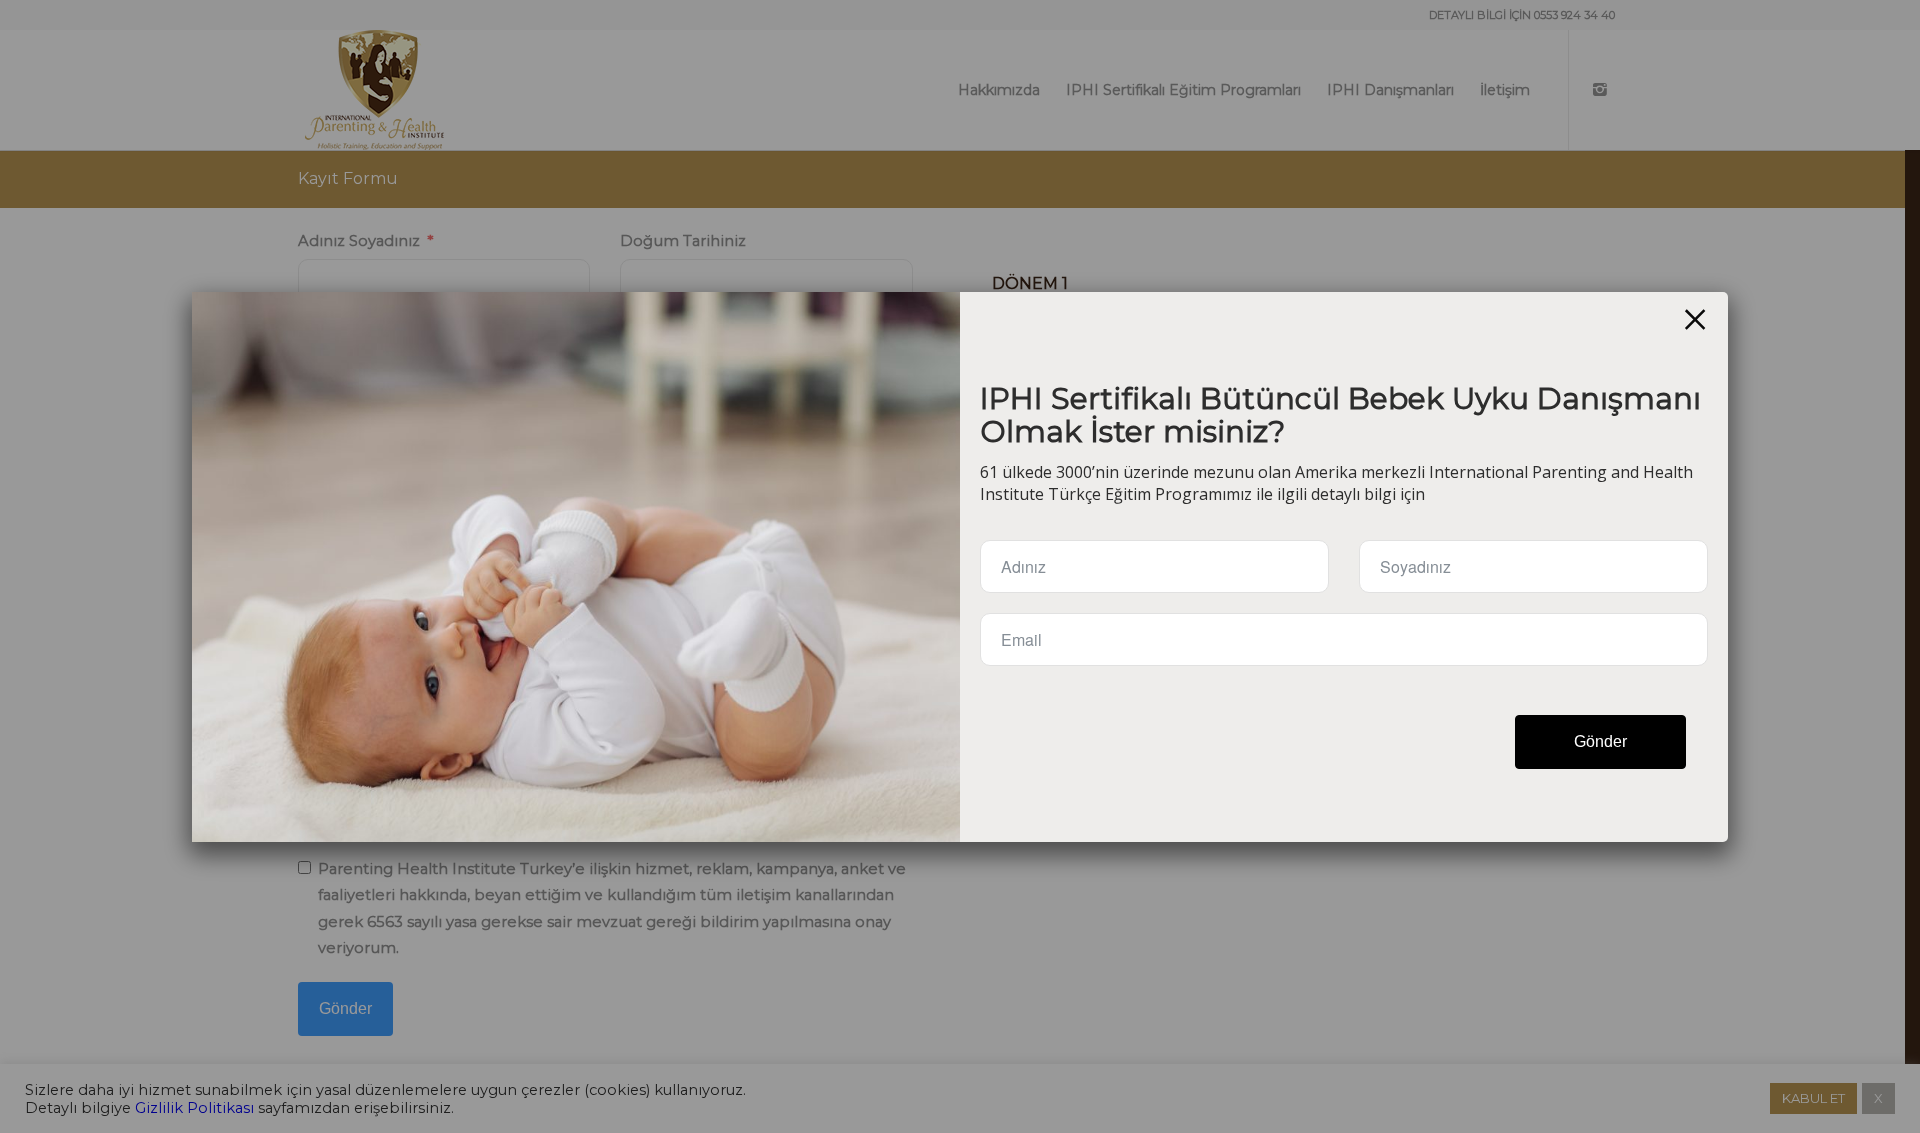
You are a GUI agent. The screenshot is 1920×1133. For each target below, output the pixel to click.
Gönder (1600, 741)
